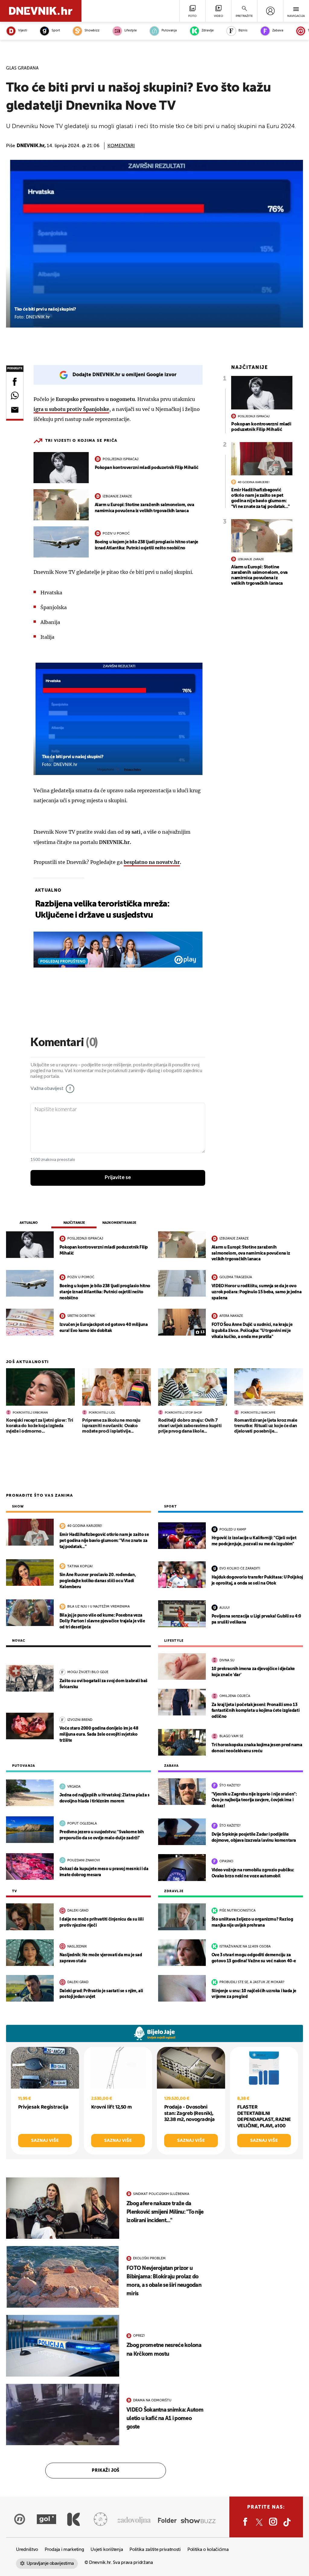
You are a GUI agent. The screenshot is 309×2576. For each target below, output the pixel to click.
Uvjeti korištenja (107, 2550)
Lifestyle (131, 31)
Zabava (278, 31)
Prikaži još (106, 2471)
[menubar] (270, 11)
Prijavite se (118, 1178)
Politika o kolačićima (208, 2550)
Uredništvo (27, 2550)
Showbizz (92, 31)
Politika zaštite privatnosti (155, 2550)
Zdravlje (208, 31)
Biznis (243, 31)
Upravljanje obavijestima (50, 2563)
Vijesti (22, 31)
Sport (56, 31)
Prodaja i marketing (64, 2550)
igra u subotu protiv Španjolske (71, 409)
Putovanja (169, 31)
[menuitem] (270, 11)
